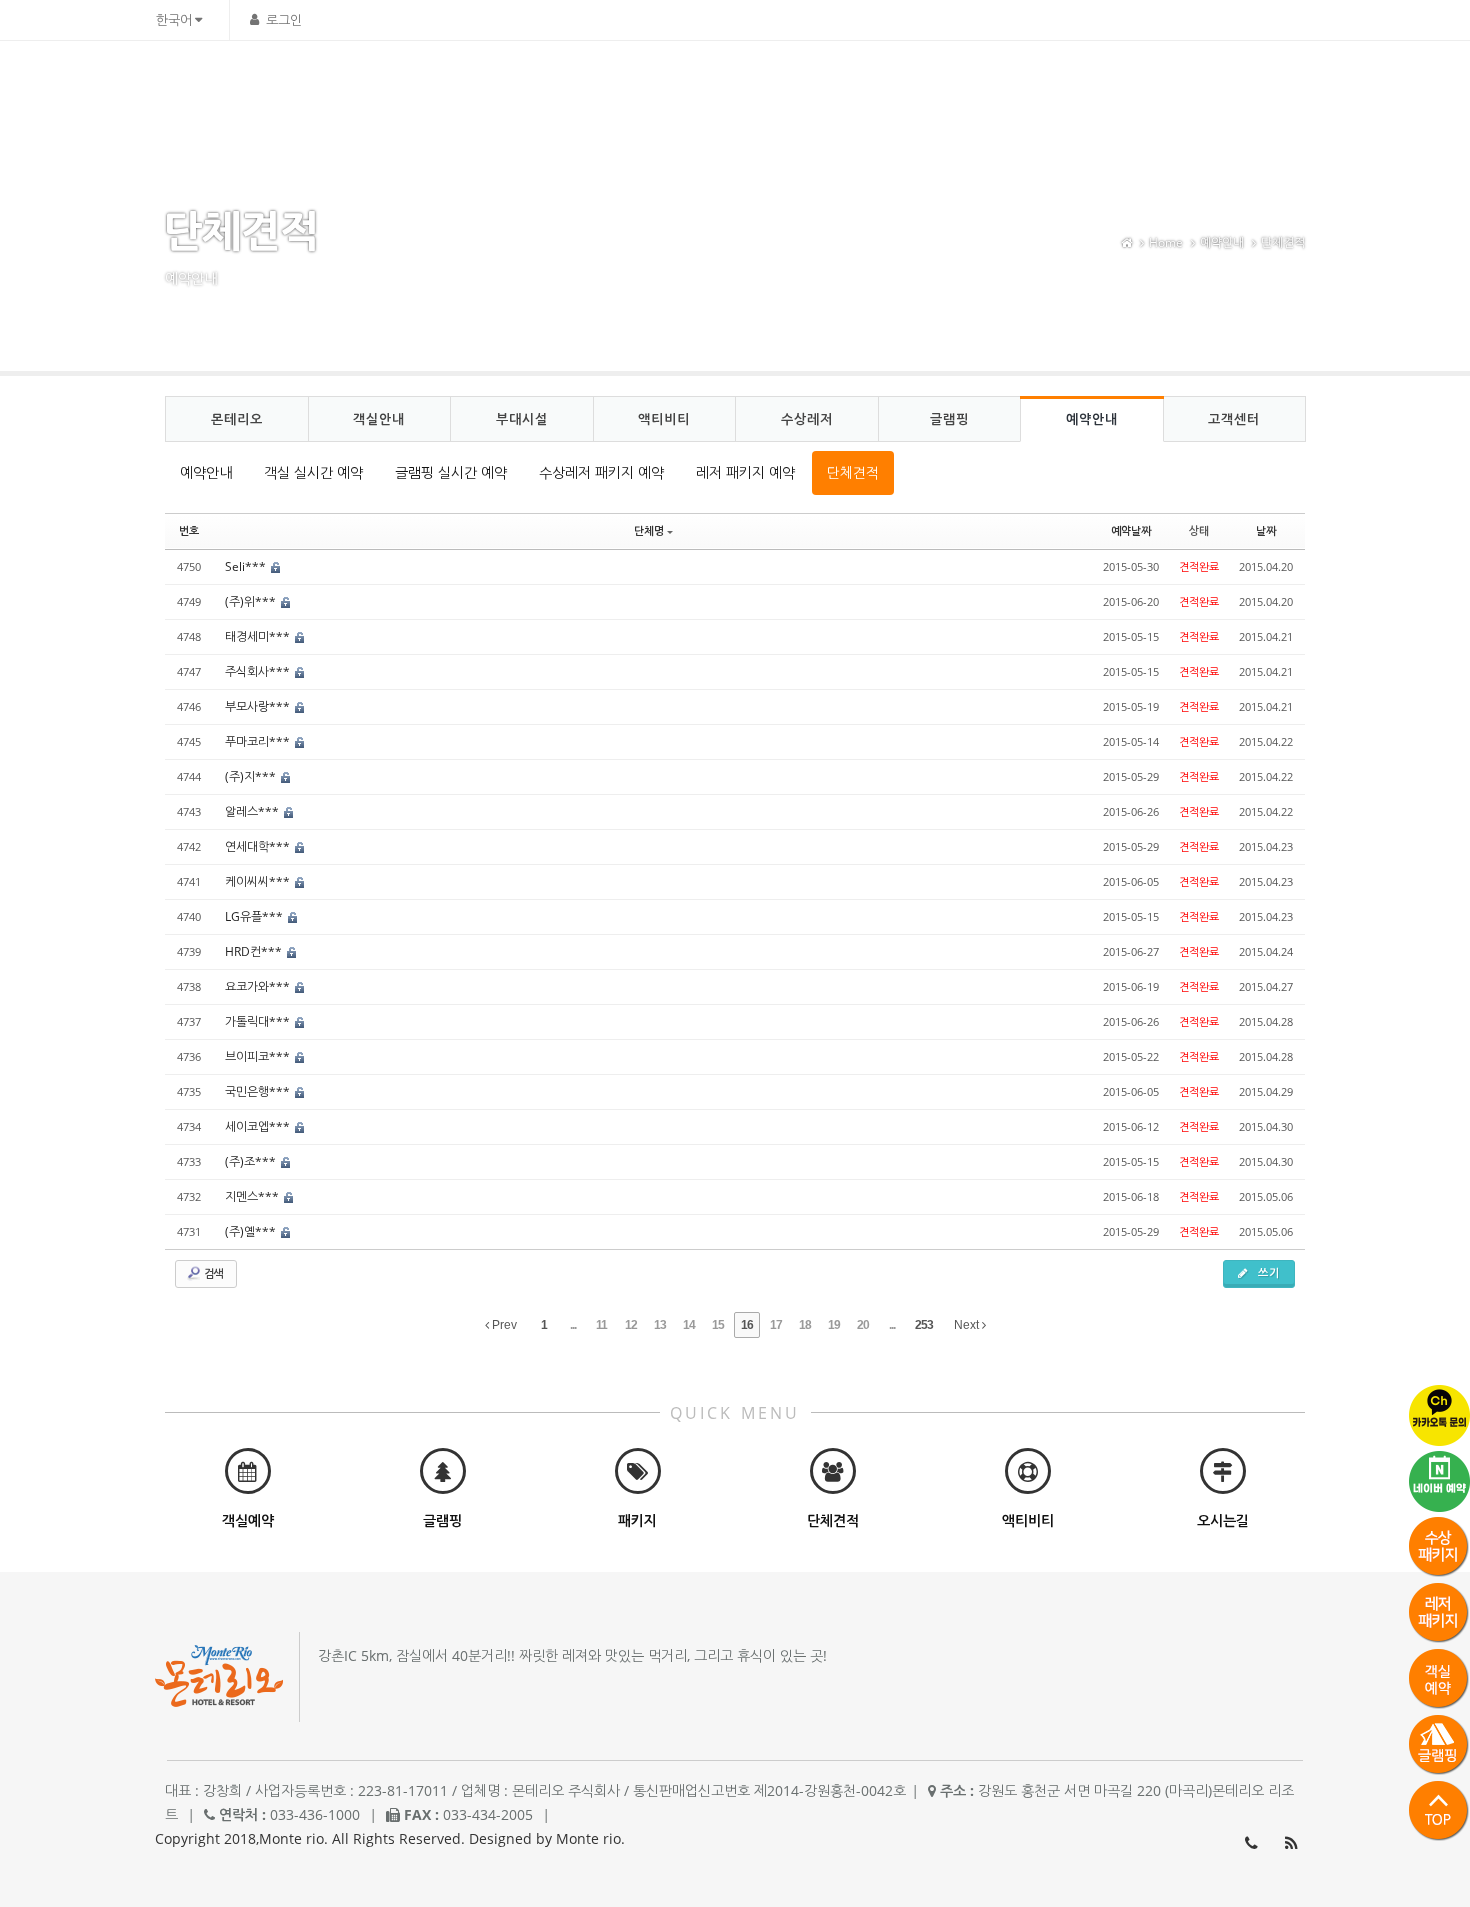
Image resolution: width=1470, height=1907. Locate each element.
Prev (503, 1325)
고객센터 (1221, 85)
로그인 (284, 20)
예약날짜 (1131, 530)
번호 (189, 530)
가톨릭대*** (259, 1021)
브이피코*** (259, 1056)
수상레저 (968, 85)
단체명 (649, 530)
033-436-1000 (1251, 1843)
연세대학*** (259, 846)
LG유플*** (255, 916)
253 (924, 1325)
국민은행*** (259, 1091)
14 (689, 1325)
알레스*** (253, 811)
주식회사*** (259, 671)
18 (805, 1325)
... (573, 1325)
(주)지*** (252, 776)
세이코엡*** (259, 1126)
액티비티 (880, 85)
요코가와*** (259, 986)
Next (968, 1325)
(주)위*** (252, 601)
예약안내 (1133, 85)
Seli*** (247, 566)
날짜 (1266, 530)
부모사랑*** (259, 706)
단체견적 (1283, 242)
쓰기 (1267, 1272)
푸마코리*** (259, 741)
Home (1166, 242)
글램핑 (1050, 85)
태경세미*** (259, 636)
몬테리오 (616, 85)
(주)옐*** (252, 1231)
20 (863, 1325)
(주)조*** (252, 1161)
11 (601, 1325)
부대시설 (792, 85)
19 (834, 1325)
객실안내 (704, 85)
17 (776, 1325)
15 (718, 1325)
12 (631, 1325)
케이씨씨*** (259, 881)
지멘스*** (253, 1196)
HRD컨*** (255, 951)
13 (660, 1325)
